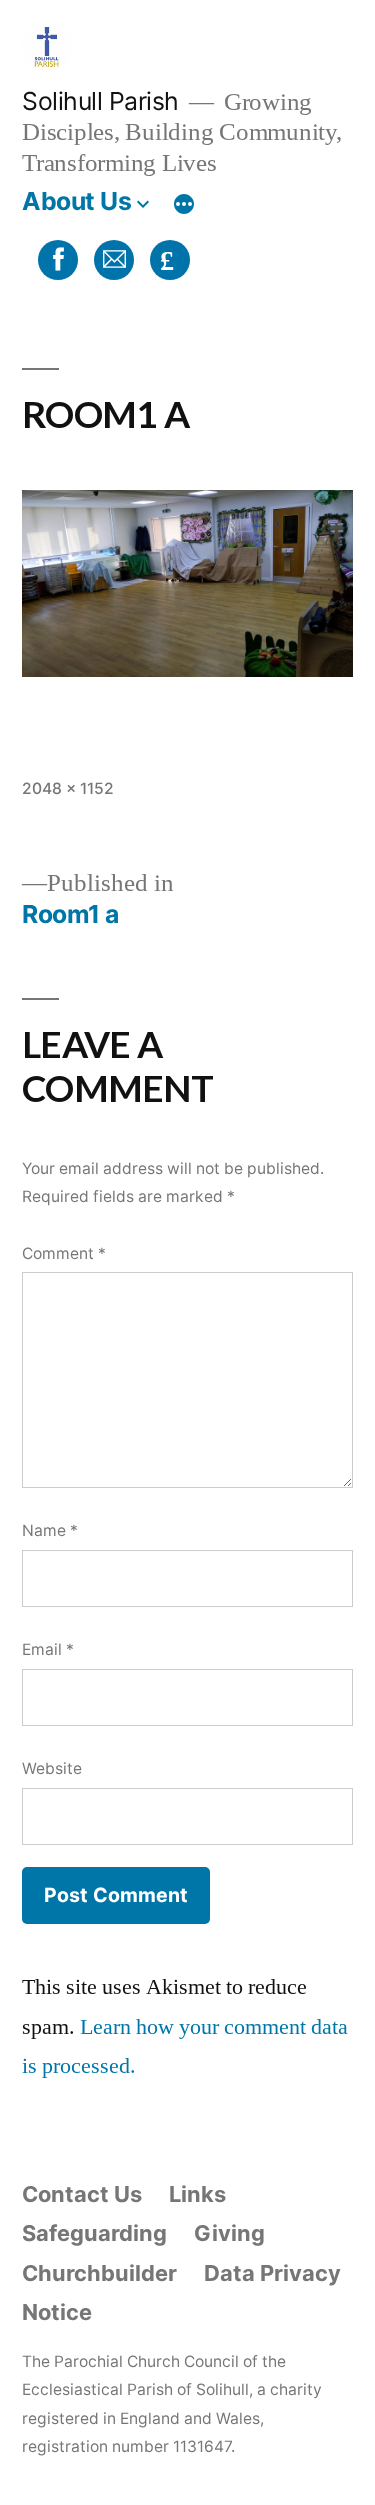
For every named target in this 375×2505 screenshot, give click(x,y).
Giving (229, 2233)
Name (50, 1530)
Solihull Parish (100, 101)
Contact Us (82, 2194)
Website (52, 1768)
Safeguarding (94, 2233)
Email (48, 1649)
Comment (64, 1253)
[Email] (111, 258)
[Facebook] (55, 258)
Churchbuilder (99, 2273)
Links (197, 2194)
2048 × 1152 (68, 788)
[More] (184, 205)
